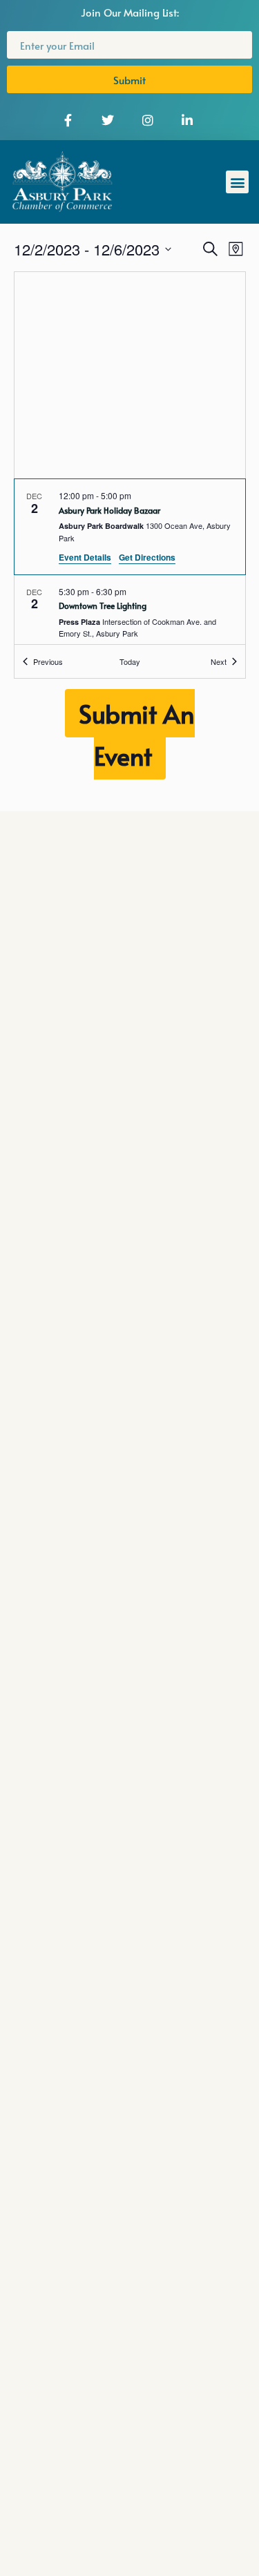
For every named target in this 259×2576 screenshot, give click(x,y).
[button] (237, 182)
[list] (130, 562)
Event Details (85, 557)
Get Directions (147, 557)
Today (130, 661)
